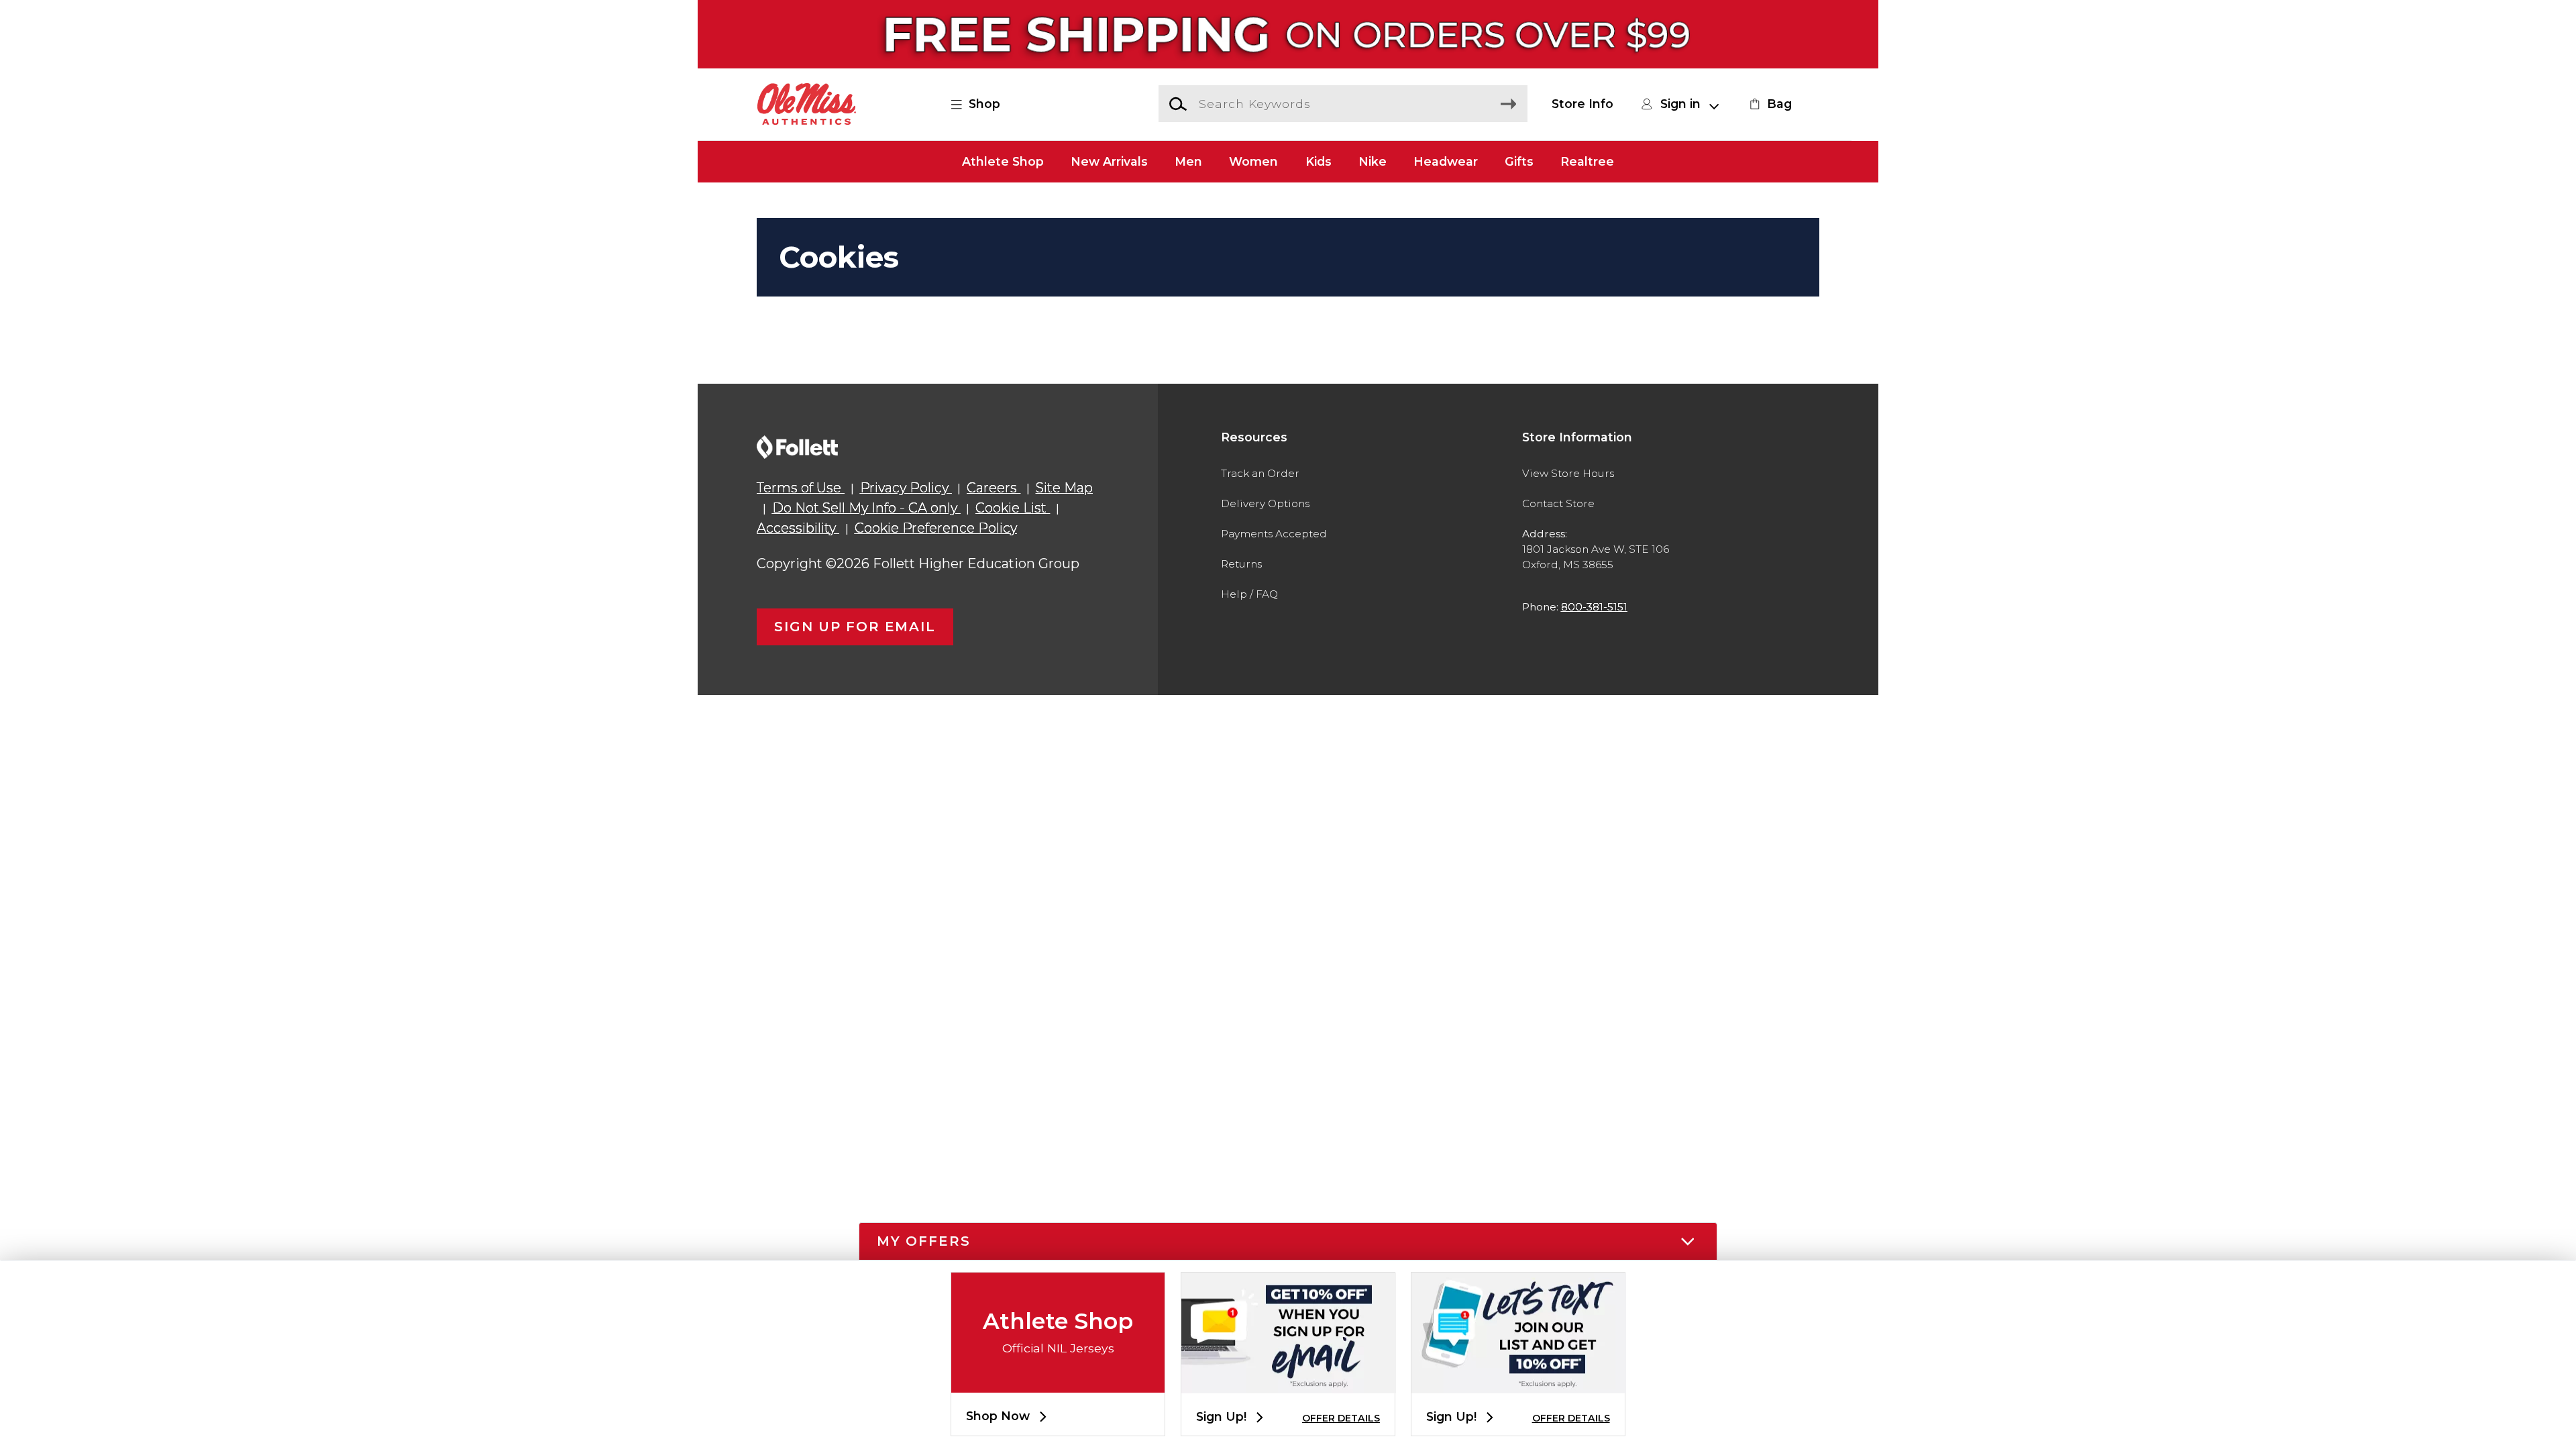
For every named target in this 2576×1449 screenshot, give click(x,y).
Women (1253, 161)
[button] (983, 104)
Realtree (1587, 161)
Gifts (1519, 161)
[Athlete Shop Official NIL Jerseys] (1058, 1382)
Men (1188, 161)
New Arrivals (1109, 161)
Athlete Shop (1003, 161)
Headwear (1446, 161)
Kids (1319, 161)
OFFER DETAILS (1341, 1418)
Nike (1373, 161)
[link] (1769, 104)
